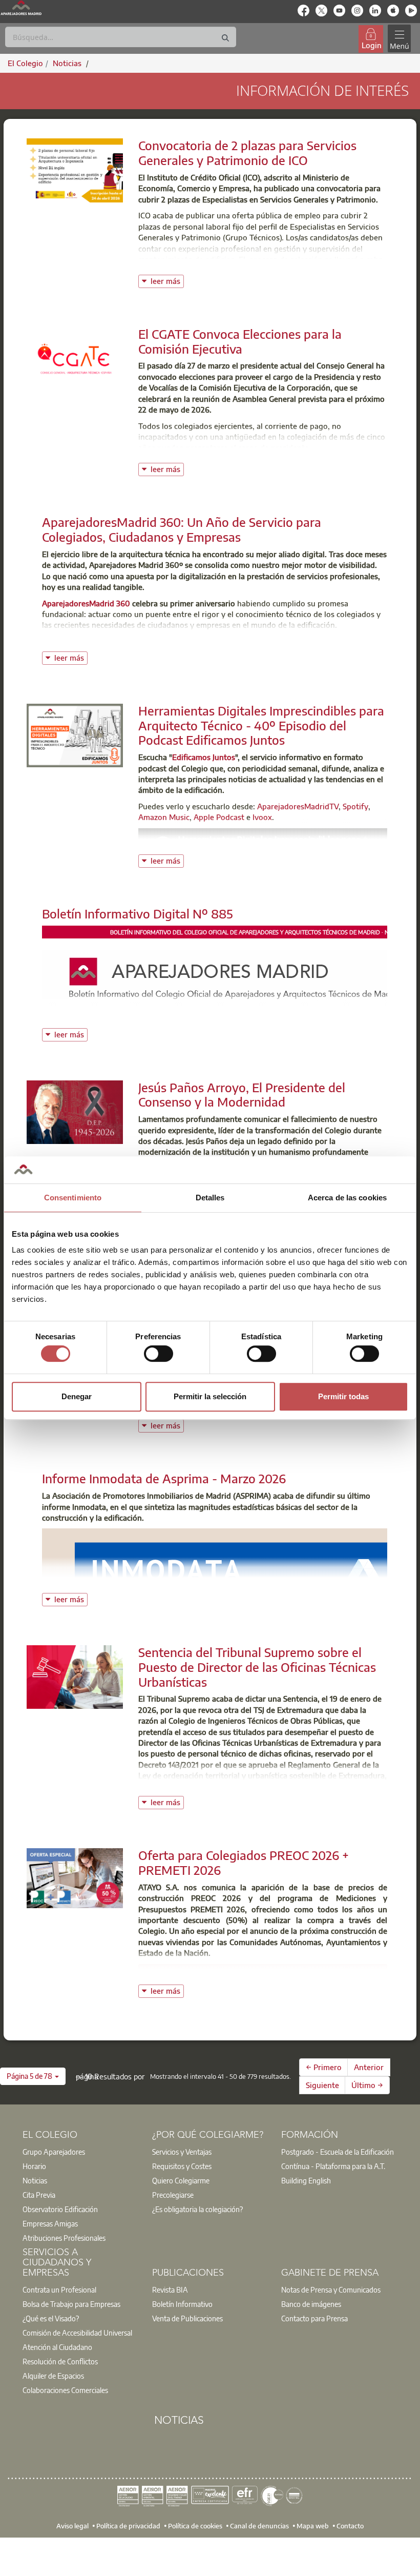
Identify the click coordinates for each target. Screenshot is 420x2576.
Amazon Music (164, 817)
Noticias (35, 2180)
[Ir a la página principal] (21, 8)
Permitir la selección (210, 1396)
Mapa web (313, 2525)
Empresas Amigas (50, 2223)
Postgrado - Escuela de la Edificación (338, 2152)
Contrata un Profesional (59, 2289)
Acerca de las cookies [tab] (347, 1198)
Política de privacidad (128, 2525)
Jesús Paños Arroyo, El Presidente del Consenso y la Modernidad (242, 1095)
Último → (367, 2085)
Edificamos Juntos (204, 757)
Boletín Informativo (182, 2304)
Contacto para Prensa (314, 2318)
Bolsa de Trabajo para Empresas (71, 2304)
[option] (81, 2152)
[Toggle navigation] (399, 39)
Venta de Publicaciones (187, 2318)
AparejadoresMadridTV (298, 806)
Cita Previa (39, 2195)
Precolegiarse (173, 2195)
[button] (33, 2076)
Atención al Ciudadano (57, 2347)
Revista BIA (170, 2289)
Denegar (77, 1396)
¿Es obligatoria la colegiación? (197, 2209)
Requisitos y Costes (182, 2166)
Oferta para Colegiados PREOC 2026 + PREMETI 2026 (244, 1862)
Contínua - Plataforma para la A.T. (333, 2166)
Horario (34, 2166)
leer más (167, 280)
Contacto (350, 2525)
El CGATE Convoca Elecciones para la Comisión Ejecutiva (240, 341)
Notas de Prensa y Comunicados (331, 2289)
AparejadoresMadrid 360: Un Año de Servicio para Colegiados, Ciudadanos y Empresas (182, 529)
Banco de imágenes (311, 2304)
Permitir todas (343, 1396)
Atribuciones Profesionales (64, 2238)
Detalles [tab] (210, 1198)
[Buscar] (225, 38)
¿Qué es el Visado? (51, 2318)
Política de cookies (195, 2525)
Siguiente (322, 2085)
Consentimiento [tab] (73, 1198)
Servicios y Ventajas (182, 2152)
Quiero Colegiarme (181, 2180)
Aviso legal (72, 2525)
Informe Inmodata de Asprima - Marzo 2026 (164, 1478)
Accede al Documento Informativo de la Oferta (263, 1973)
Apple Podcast (219, 817)
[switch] (159, 1354)
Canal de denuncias (259, 2525)
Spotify (355, 806)
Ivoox (262, 817)
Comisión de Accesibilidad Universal (77, 2333)
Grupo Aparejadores (54, 2152)
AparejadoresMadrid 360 (86, 603)
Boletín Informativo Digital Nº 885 (138, 913)
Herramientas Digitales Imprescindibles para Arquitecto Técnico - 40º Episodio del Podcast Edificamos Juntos (261, 725)
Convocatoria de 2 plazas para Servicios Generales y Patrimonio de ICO (247, 152)
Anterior (369, 2067)
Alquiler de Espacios (53, 2376)
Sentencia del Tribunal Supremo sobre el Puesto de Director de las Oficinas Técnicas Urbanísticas (257, 1667)
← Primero (324, 2067)
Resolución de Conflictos (60, 2361)
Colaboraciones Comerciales (65, 2390)
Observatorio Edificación (60, 2209)
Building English (306, 2180)
